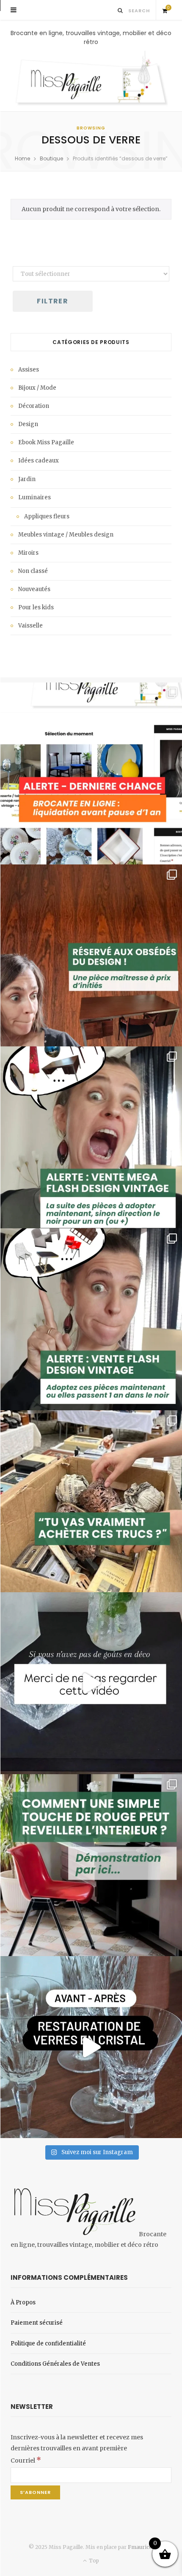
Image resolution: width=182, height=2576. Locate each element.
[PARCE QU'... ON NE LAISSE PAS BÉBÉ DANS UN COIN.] (91, 1319)
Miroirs (28, 553)
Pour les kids (36, 607)
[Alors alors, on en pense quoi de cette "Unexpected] (91, 1865)
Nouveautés (34, 589)
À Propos (23, 2302)
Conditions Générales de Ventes (55, 2364)
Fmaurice (140, 2547)
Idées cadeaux (39, 461)
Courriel (26, 2460)
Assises (29, 370)
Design (28, 424)
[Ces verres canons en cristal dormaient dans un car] (91, 2047)
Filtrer (52, 301)
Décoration (34, 406)
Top (93, 2561)
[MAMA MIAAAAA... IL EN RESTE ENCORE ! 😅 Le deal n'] (91, 1137)
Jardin (27, 479)
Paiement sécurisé (37, 2323)
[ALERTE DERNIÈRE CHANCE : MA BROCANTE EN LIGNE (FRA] (91, 773)
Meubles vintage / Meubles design (66, 535)
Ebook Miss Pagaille (46, 442)
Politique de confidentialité (48, 2343)
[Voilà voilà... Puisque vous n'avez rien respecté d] (91, 1683)
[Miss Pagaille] (91, 79)
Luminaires (34, 497)
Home (22, 158)
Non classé (33, 571)
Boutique (51, 158)
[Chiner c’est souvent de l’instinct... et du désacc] (91, 1501)
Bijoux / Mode (37, 388)
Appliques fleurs (47, 516)
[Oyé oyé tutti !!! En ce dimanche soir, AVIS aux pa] (91, 955)
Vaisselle (30, 626)
